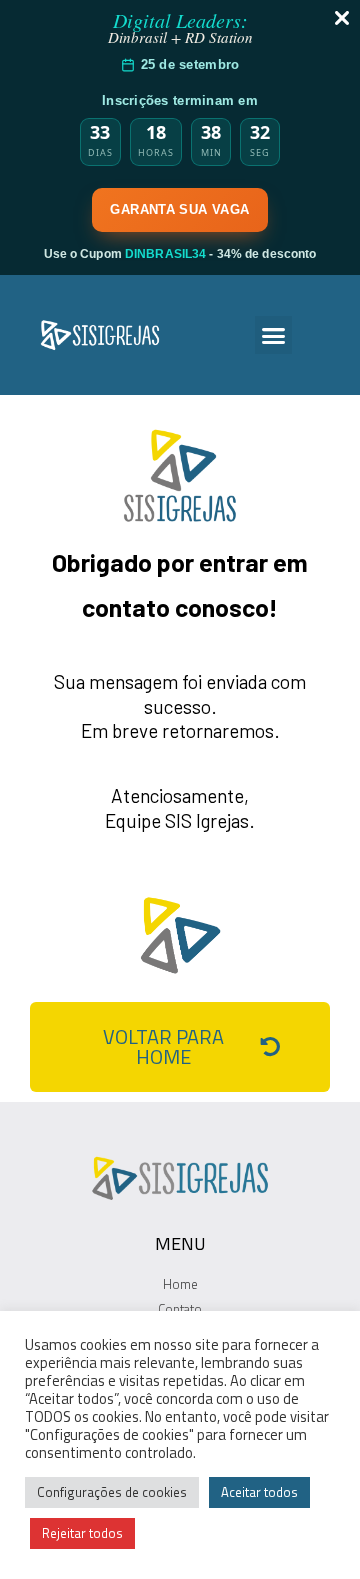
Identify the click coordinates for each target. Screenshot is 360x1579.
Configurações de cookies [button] (112, 1492)
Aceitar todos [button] (259, 1492)
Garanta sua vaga (179, 209)
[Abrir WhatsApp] (310, 1528)
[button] (274, 335)
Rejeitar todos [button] (82, 1533)
